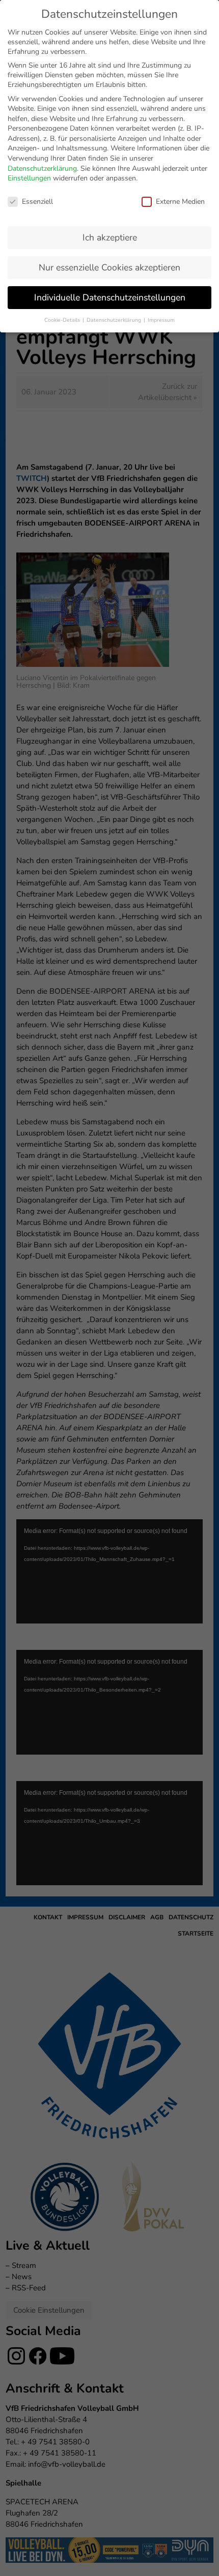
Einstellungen (29, 178)
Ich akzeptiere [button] (110, 237)
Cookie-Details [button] (63, 320)
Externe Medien (180, 202)
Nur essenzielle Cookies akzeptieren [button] (109, 267)
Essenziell (37, 202)
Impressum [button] (161, 320)
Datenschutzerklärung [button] (115, 320)
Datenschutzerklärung (42, 168)
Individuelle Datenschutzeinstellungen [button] (110, 297)
